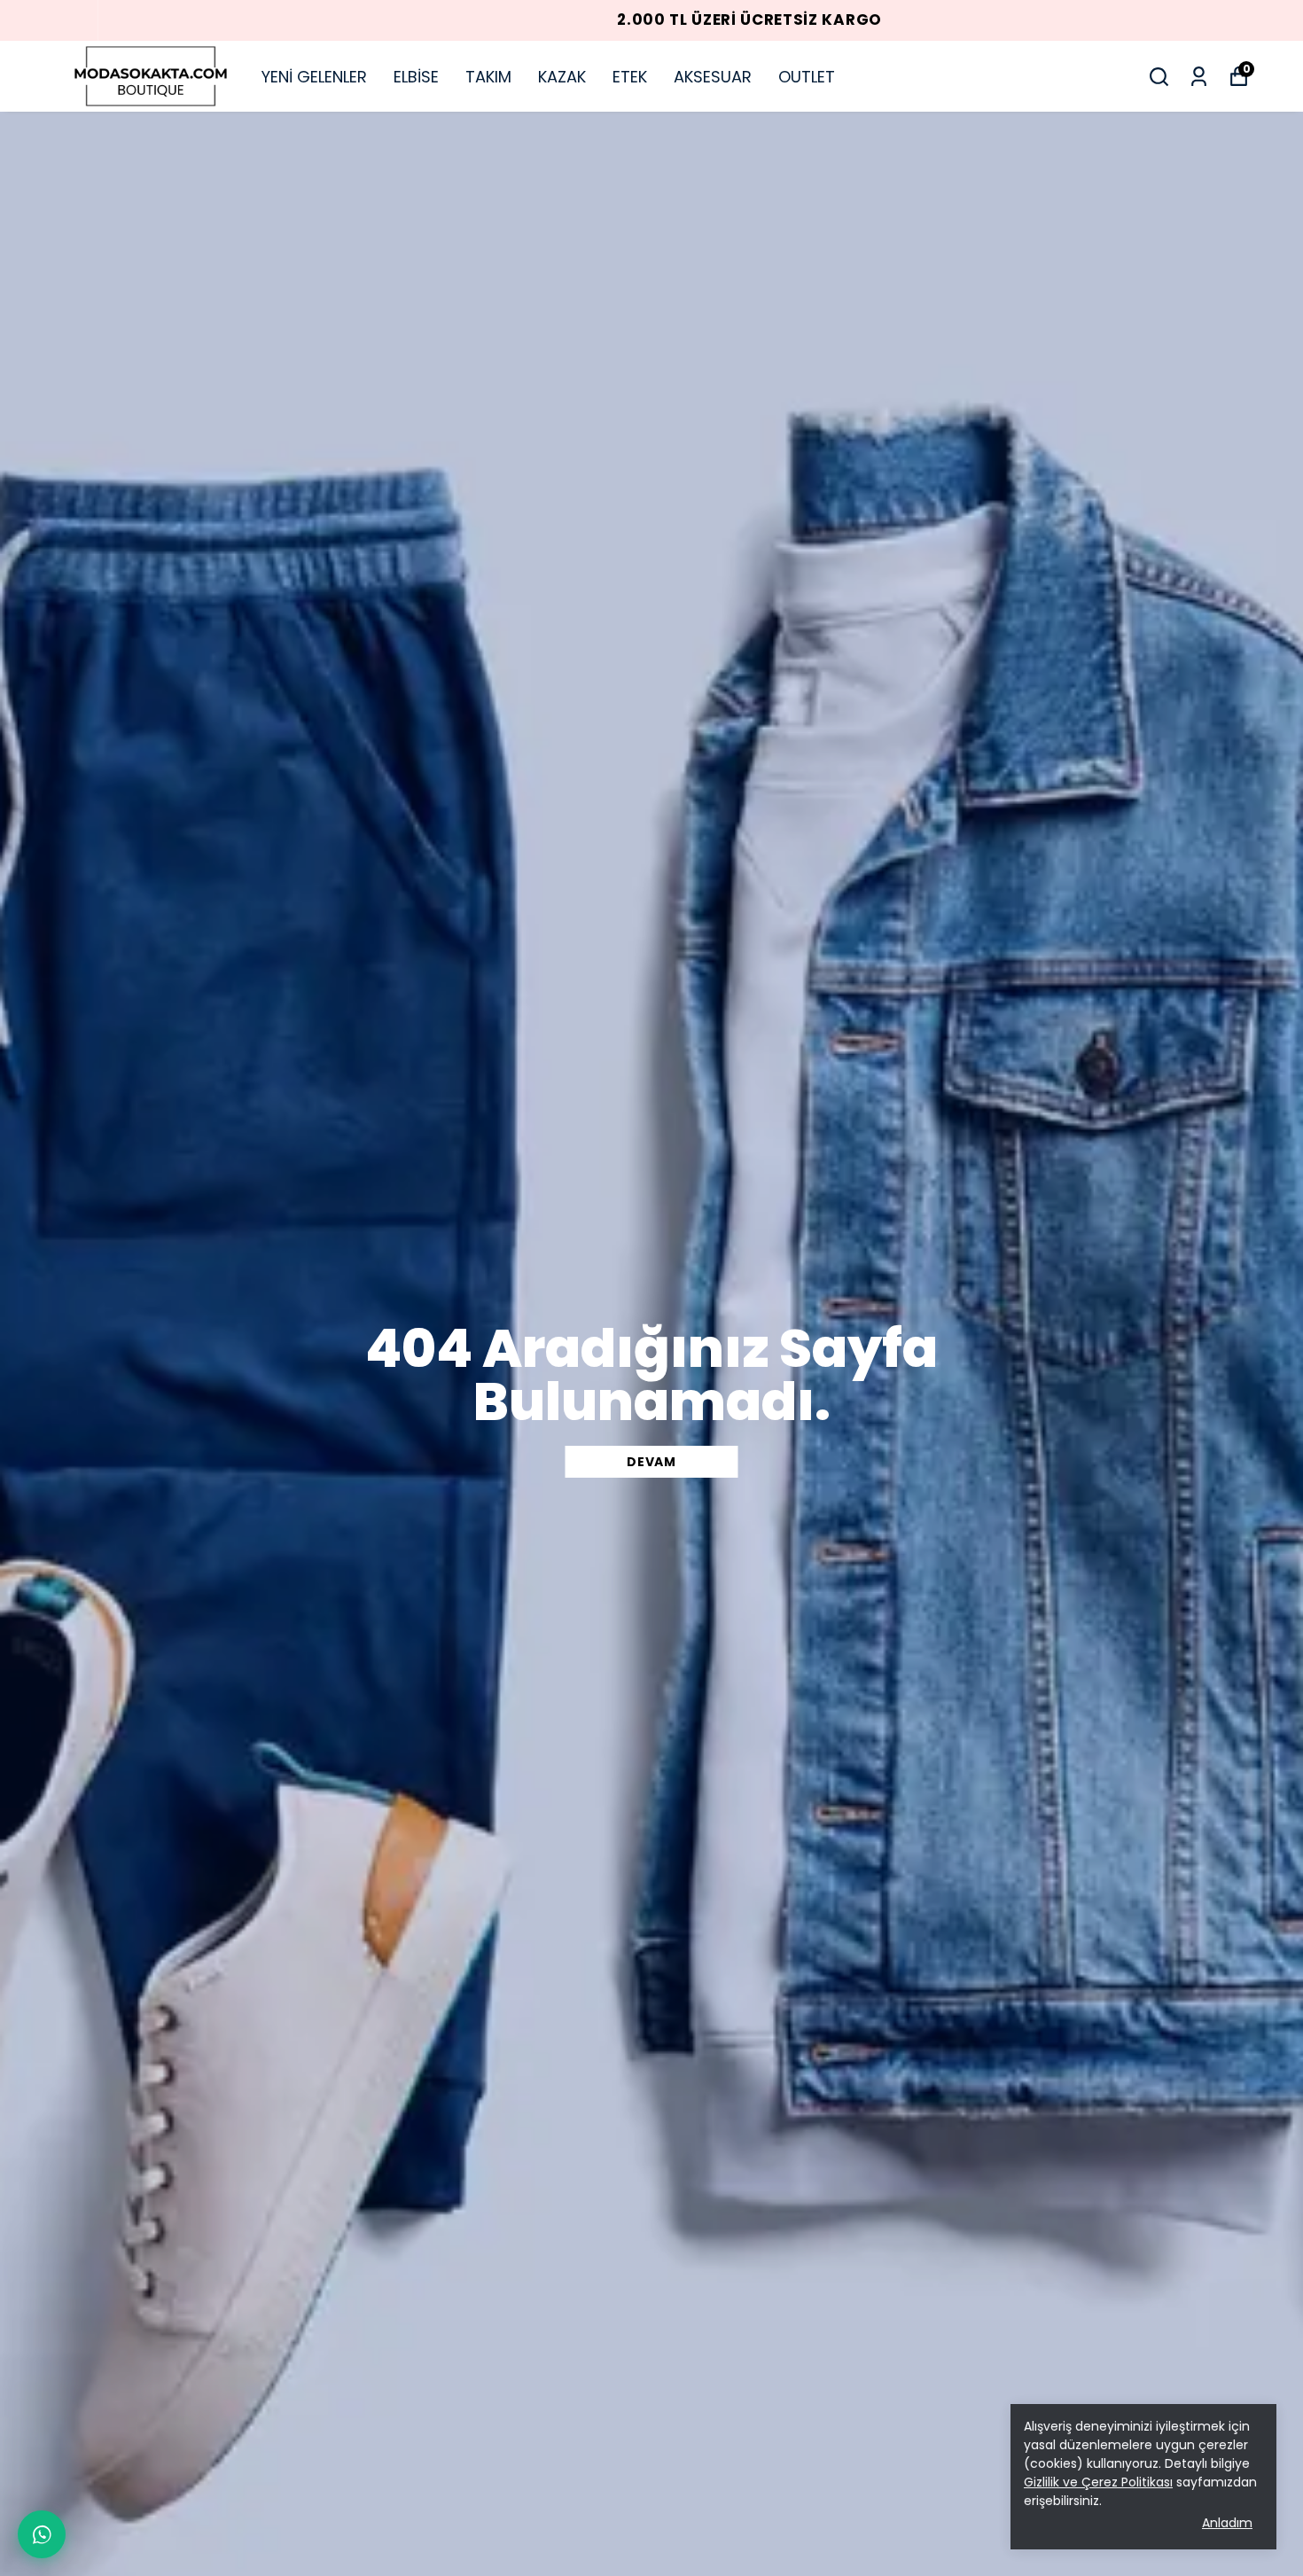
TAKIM (488, 77)
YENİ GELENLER (314, 77)
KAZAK (562, 77)
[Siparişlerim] (1199, 77)
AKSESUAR (713, 77)
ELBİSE (416, 77)
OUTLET (807, 77)
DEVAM (651, 1462)
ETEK (630, 77)
